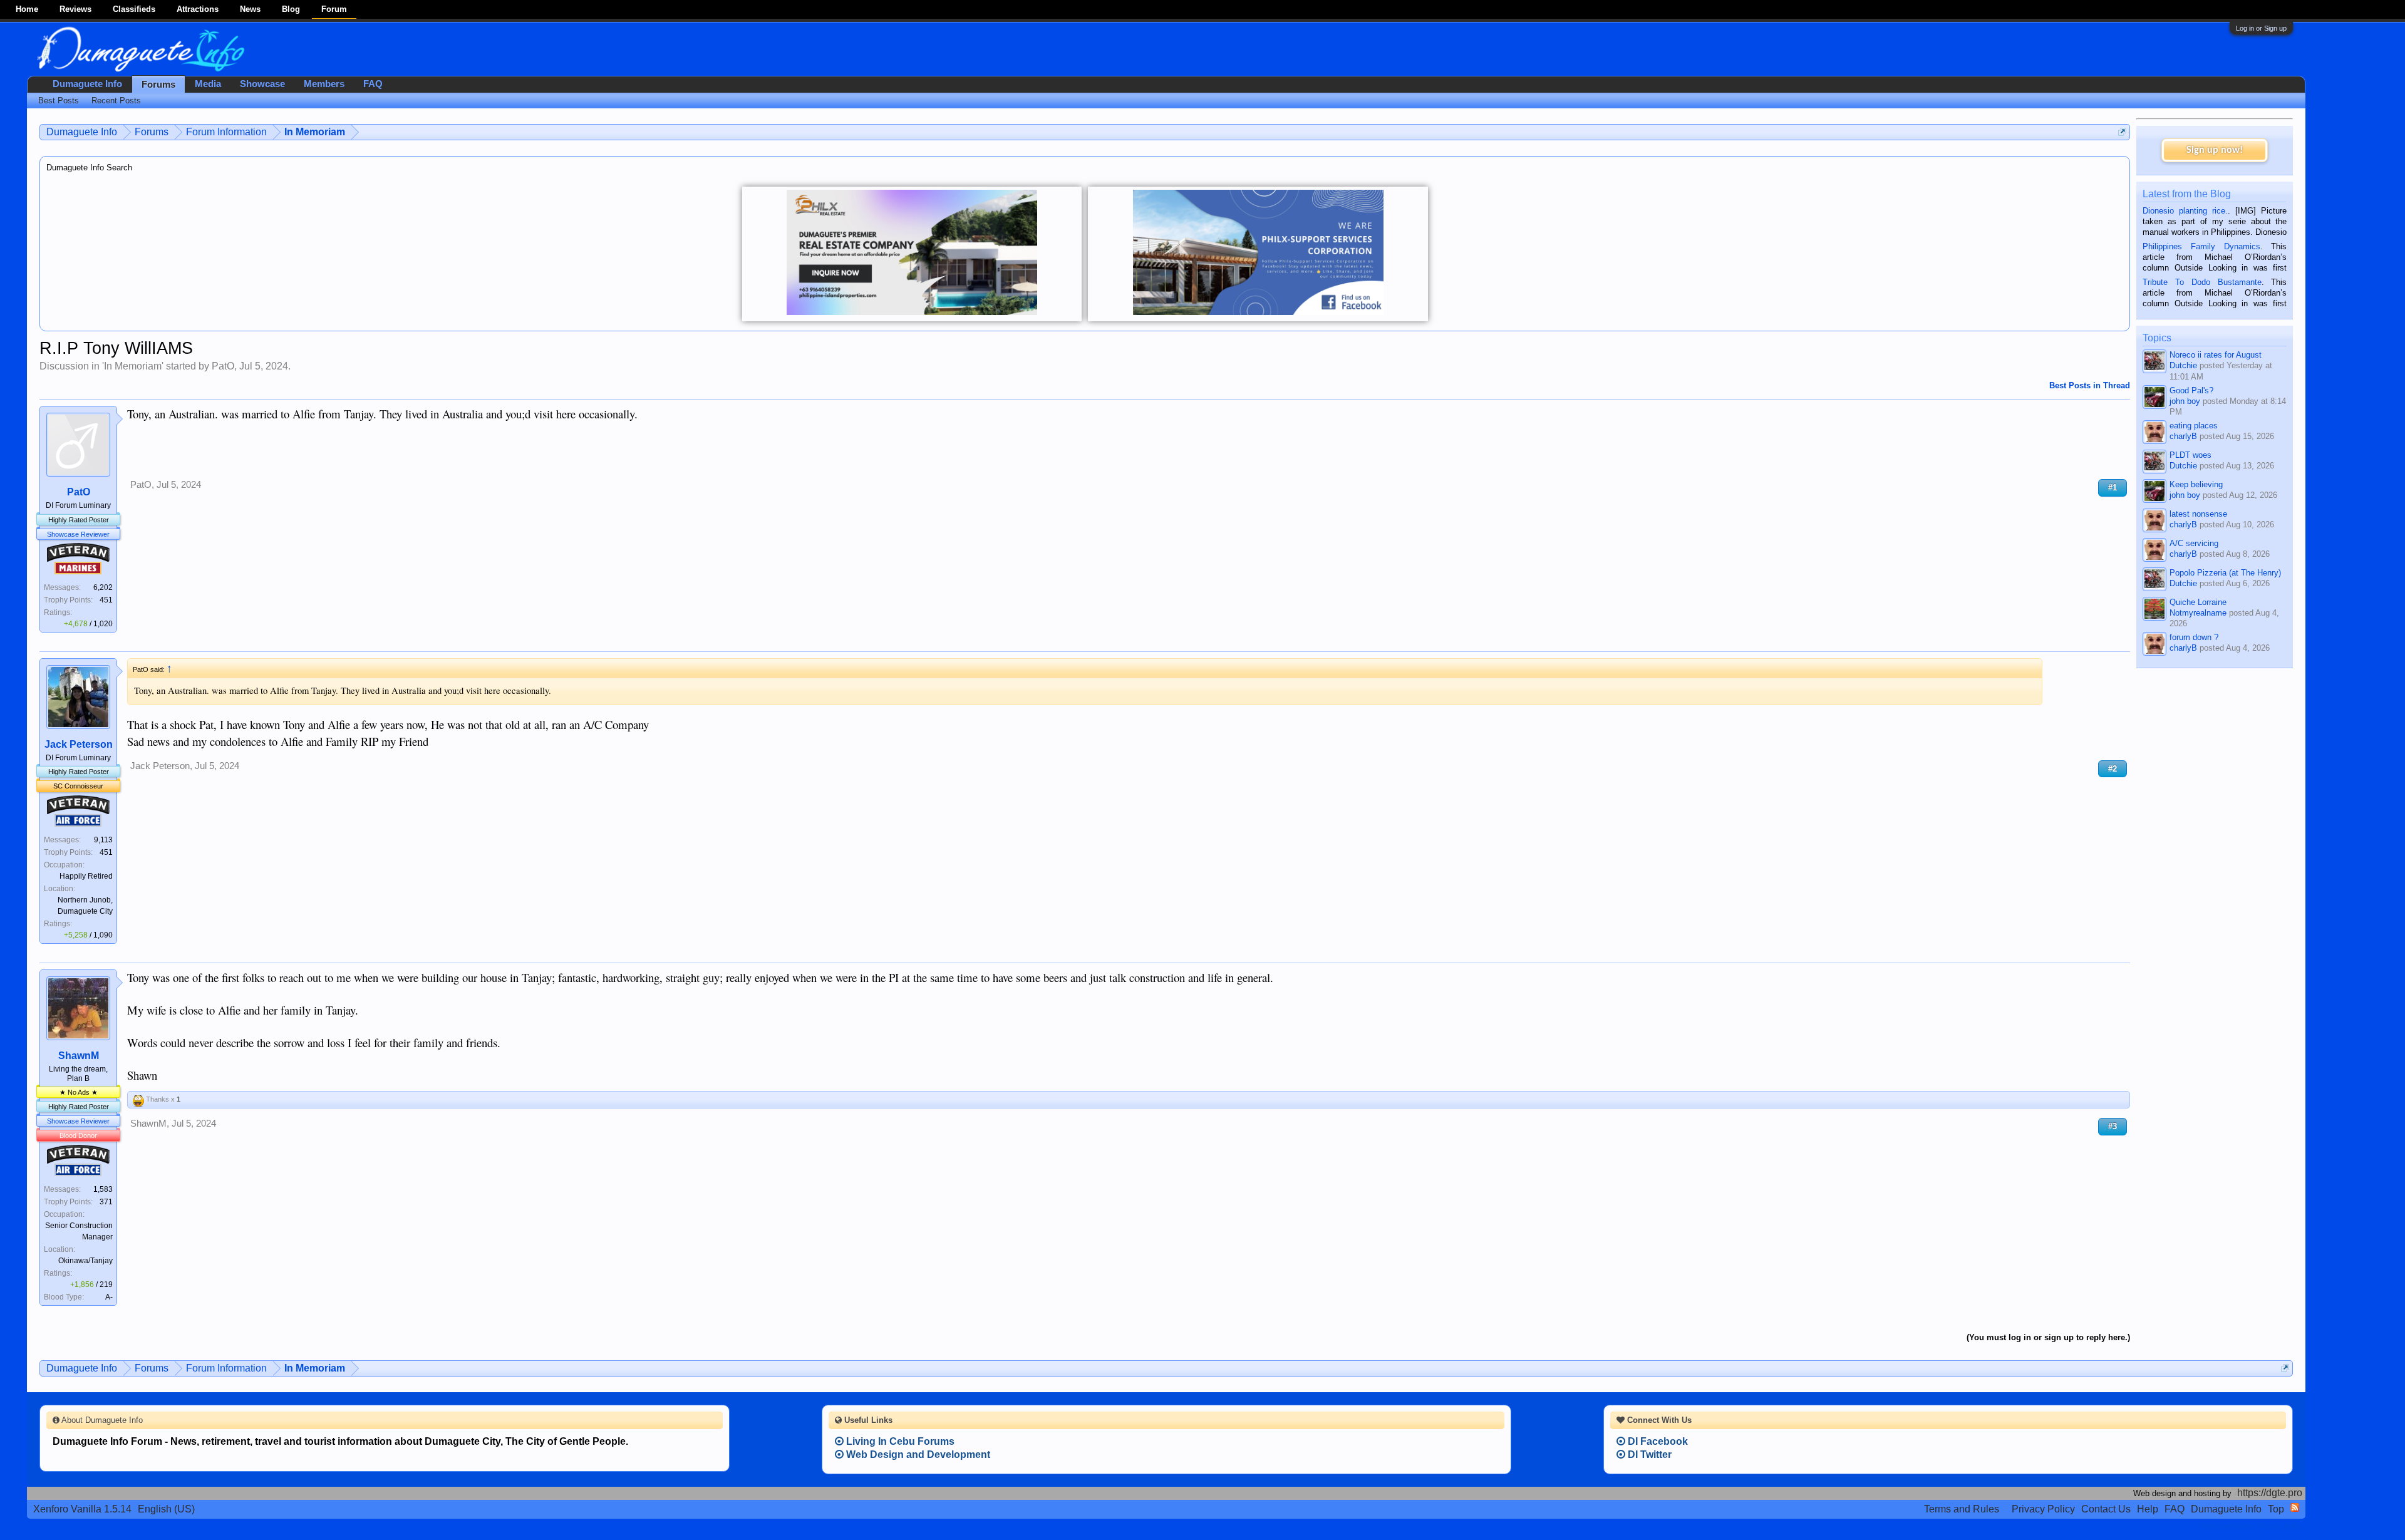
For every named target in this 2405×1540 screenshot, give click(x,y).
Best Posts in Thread (2090, 385)
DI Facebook (1657, 1441)
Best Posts (59, 101)
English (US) (166, 1509)
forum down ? (2194, 637)
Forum (334, 9)
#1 (2113, 488)
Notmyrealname (2198, 613)
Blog (291, 9)
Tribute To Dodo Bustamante (2202, 282)
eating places (2194, 426)
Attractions (198, 9)
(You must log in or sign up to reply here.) (2048, 1337)
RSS (2295, 1507)
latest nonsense (2198, 514)
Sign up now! (2215, 150)
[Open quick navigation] (2122, 132)
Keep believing (2196, 484)
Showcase (262, 84)
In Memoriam (133, 366)
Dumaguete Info (87, 84)
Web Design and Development (917, 1455)
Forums (158, 85)
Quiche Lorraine (2198, 602)
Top (2276, 1509)
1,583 (103, 1189)
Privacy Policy (2043, 1509)
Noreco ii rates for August (2216, 355)
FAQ (373, 84)
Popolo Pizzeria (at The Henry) (2225, 573)
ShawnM (79, 1056)
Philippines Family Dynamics (2201, 246)
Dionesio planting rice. (2185, 211)
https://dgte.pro (2270, 1493)
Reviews (75, 9)
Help (2148, 1509)
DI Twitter (1648, 1455)
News (250, 9)
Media (208, 84)
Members (324, 84)
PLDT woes (2190, 455)
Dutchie (2183, 365)
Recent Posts (116, 101)
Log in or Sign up (2261, 28)
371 (106, 1202)
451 (106, 600)
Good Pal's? (2191, 390)
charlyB (2183, 436)
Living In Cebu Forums (899, 1441)
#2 (2113, 769)
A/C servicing (2194, 543)
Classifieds (134, 9)
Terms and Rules (1962, 1509)
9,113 (103, 840)
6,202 (103, 587)
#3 (2113, 1126)
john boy (2185, 401)
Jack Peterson (79, 744)
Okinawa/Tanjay (85, 1261)
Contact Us (2106, 1509)
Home (27, 9)
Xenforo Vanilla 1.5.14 (82, 1509)
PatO (223, 366)
